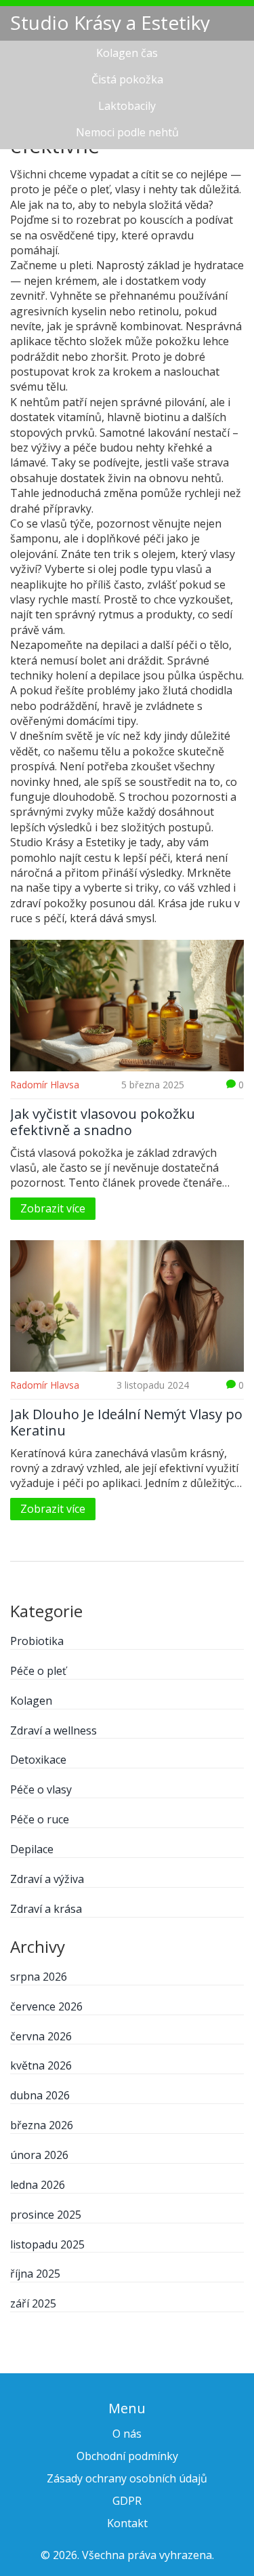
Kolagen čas (127, 53)
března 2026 (42, 2125)
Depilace (32, 1849)
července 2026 (46, 2006)
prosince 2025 (46, 2215)
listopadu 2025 (47, 2244)
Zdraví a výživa (47, 1879)
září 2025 (33, 2303)
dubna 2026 (40, 2095)
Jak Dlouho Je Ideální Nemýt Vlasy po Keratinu (126, 1423)
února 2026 (39, 2155)
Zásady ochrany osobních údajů (127, 2478)
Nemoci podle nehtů (127, 132)
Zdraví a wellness (54, 1730)
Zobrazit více (53, 1208)
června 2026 (41, 2036)
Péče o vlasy (41, 1789)
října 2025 (35, 2274)
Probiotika (37, 1641)
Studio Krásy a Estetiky (110, 22)
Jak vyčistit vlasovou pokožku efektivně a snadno (103, 1122)
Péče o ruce (40, 1819)
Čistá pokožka (127, 79)
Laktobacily (127, 106)
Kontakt (127, 2523)
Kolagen (31, 1701)
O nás (127, 2434)
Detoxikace (38, 1760)
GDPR (127, 2501)
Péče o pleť (38, 1671)
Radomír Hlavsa (45, 1085)
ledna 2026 (38, 2185)
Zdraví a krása (46, 1909)
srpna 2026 (39, 1977)
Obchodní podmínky (127, 2456)
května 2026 (41, 2065)
